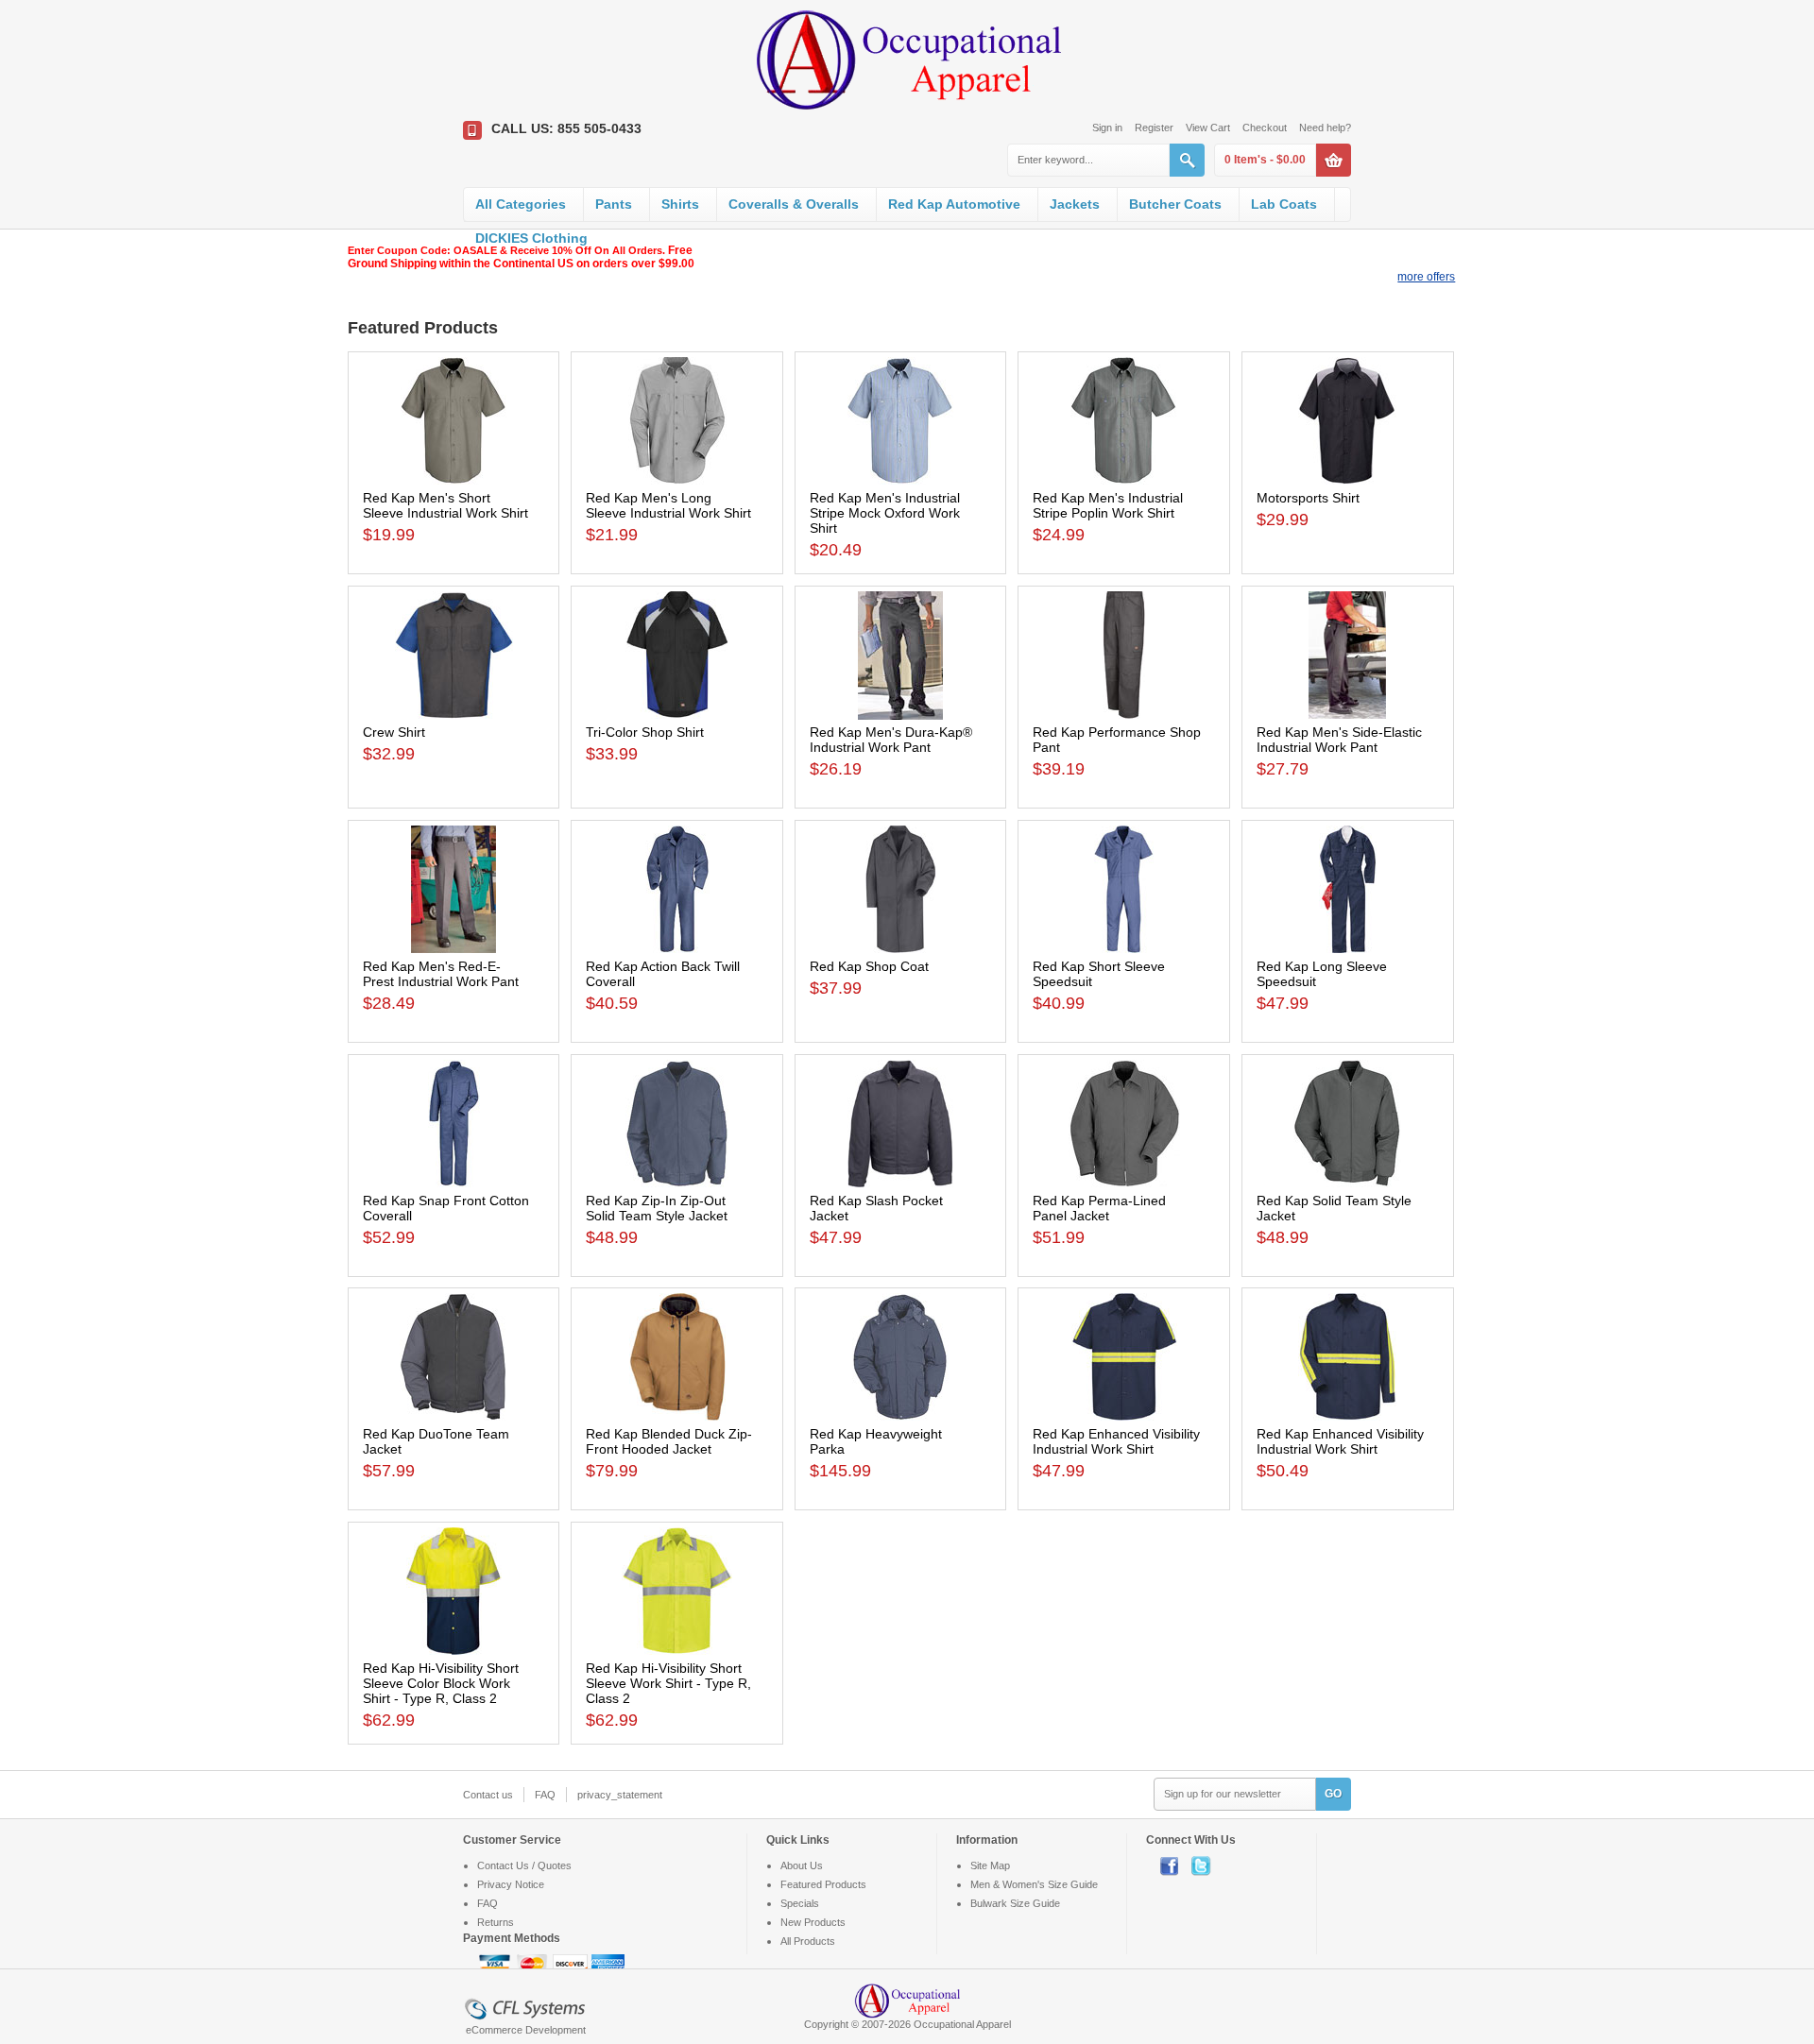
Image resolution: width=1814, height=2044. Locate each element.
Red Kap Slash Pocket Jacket (876, 1208)
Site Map (990, 1865)
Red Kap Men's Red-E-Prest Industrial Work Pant (441, 974)
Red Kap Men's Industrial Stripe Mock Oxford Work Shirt (885, 513)
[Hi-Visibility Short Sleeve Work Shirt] (677, 1591)
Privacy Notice (511, 1884)
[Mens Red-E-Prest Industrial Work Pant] (454, 889)
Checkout (1265, 128)
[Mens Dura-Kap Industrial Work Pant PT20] (901, 656)
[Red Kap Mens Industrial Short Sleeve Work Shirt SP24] (454, 421)
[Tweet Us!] (1206, 1865)
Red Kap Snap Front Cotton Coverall (446, 1208)
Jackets (1075, 204)
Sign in (1107, 128)
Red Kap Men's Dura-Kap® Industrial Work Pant (891, 740)
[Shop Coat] (901, 889)
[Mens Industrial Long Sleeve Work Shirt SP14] (677, 421)
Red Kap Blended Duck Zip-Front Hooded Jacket (669, 1441)
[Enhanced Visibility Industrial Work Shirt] (1124, 1357)
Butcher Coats (1175, 204)
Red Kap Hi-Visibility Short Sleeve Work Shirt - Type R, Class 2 (668, 1683)
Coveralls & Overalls (794, 204)
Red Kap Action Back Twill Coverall (663, 974)
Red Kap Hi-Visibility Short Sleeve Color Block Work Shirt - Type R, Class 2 (441, 1683)
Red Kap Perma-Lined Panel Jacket (1099, 1208)
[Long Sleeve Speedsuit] (1348, 889)
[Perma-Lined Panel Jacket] (1124, 1124)
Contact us (488, 1795)
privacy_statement (620, 1795)
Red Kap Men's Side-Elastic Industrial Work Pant (1339, 740)
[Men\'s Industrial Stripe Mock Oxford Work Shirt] (901, 421)
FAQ (545, 1795)
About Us (802, 1865)
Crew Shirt (394, 732)
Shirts (680, 204)
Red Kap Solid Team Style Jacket (1334, 1208)
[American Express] (608, 1964)
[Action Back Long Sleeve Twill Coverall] (677, 889)
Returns (496, 1922)
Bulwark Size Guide (1015, 1903)
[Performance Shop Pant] (1124, 655)
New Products (813, 1922)
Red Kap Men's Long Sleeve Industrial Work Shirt (668, 505)
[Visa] (496, 1964)
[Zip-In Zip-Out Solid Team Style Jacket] (677, 1124)
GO (1333, 1794)
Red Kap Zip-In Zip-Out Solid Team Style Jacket (657, 1208)
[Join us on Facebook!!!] (1176, 1865)
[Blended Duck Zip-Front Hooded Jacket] (677, 1357)
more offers (1426, 277)
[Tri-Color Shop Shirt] (677, 655)
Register (1154, 128)
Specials (800, 1903)
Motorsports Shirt (1308, 498)
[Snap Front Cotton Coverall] (454, 1124)
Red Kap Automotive (954, 204)
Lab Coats (1284, 204)
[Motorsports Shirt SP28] (1348, 421)
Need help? (1325, 128)
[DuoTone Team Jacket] (454, 1357)
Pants (614, 204)
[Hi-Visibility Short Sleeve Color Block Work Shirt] (454, 1591)
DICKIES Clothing (531, 238)
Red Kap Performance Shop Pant (1117, 740)
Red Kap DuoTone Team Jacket (436, 1441)
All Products (808, 1941)
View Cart (1208, 128)
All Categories (521, 204)
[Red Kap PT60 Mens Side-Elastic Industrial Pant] (1348, 655)
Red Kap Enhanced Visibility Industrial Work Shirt (1116, 1441)
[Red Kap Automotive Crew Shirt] (454, 655)
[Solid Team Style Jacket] (1348, 1124)
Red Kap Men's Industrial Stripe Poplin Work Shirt (1108, 505)
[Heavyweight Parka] (901, 1357)
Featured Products (823, 1884)
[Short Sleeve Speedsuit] (1124, 889)
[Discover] (572, 1964)
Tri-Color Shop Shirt (645, 732)
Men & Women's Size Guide (1034, 1884)
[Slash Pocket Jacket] (901, 1124)
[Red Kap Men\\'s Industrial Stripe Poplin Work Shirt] (1124, 421)
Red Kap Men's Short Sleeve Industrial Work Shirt (445, 505)
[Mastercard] (534, 1964)
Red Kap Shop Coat (869, 966)
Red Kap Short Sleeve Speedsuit (1099, 974)
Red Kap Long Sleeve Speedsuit (1322, 974)
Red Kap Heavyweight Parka (876, 1441)
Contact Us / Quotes (524, 1865)
